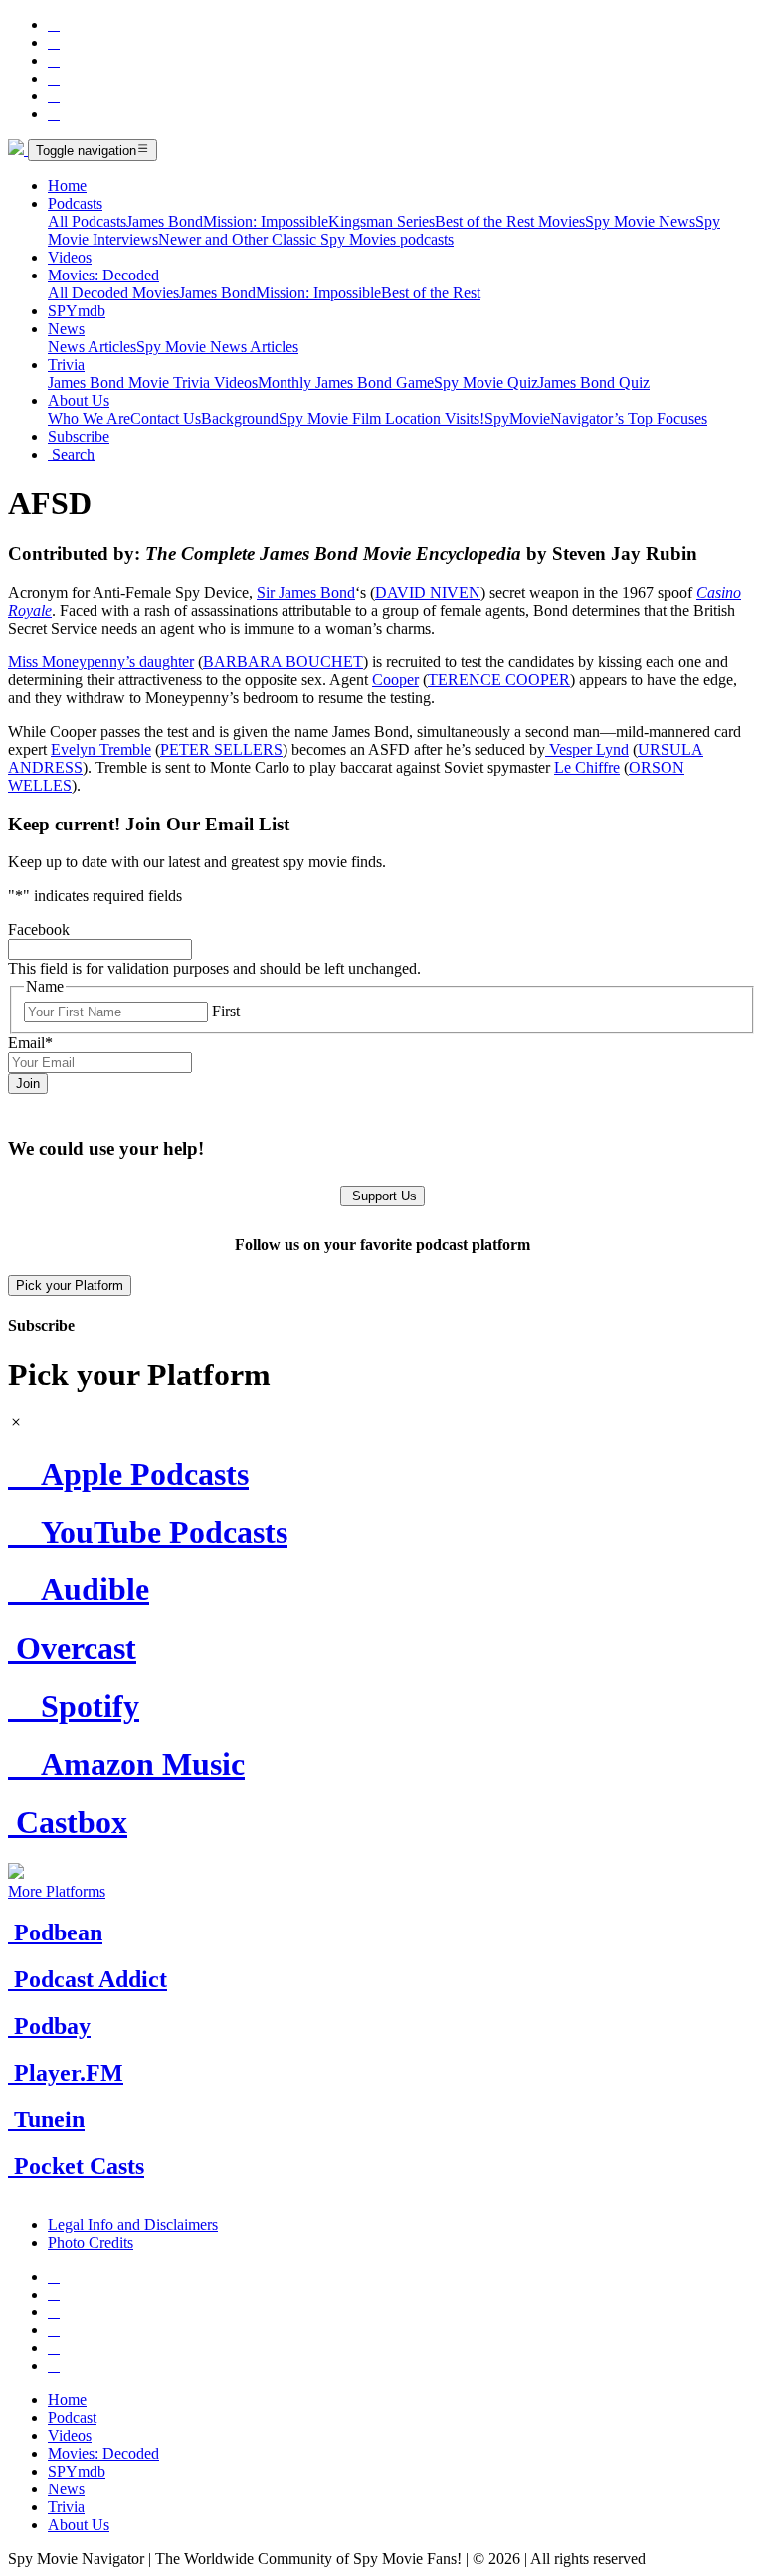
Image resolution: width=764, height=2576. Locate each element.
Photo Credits (91, 2242)
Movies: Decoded (103, 275)
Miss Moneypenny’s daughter (101, 662)
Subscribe (79, 436)
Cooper (395, 680)
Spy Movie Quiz (486, 382)
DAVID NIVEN (428, 592)
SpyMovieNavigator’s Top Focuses (596, 418)
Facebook (39, 929)
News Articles (92, 347)
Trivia (66, 365)
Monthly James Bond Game (346, 382)
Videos (70, 257)
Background (240, 418)
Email (30, 1043)
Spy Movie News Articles (217, 347)
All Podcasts (87, 221)
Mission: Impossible (266, 221)
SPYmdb (77, 311)
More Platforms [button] (57, 1891)
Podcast (72, 2417)
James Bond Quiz (594, 382)
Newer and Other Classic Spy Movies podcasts (306, 239)
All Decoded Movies (113, 293)
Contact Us (166, 418)
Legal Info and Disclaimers (133, 2224)
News (66, 329)
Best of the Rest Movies (510, 221)
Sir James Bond (306, 592)
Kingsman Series (382, 221)
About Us (79, 400)
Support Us (382, 1196)
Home (67, 185)
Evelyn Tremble (101, 749)
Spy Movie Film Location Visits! (382, 418)
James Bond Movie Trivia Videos (153, 382)
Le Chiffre (587, 767)
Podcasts (75, 203)
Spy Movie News (640, 221)
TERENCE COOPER (499, 680)
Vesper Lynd (587, 749)
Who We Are (89, 418)
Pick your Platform (70, 1286)
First (226, 1011)
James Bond (165, 221)
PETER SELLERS (221, 749)
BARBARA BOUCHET (283, 662)
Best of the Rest (431, 293)
